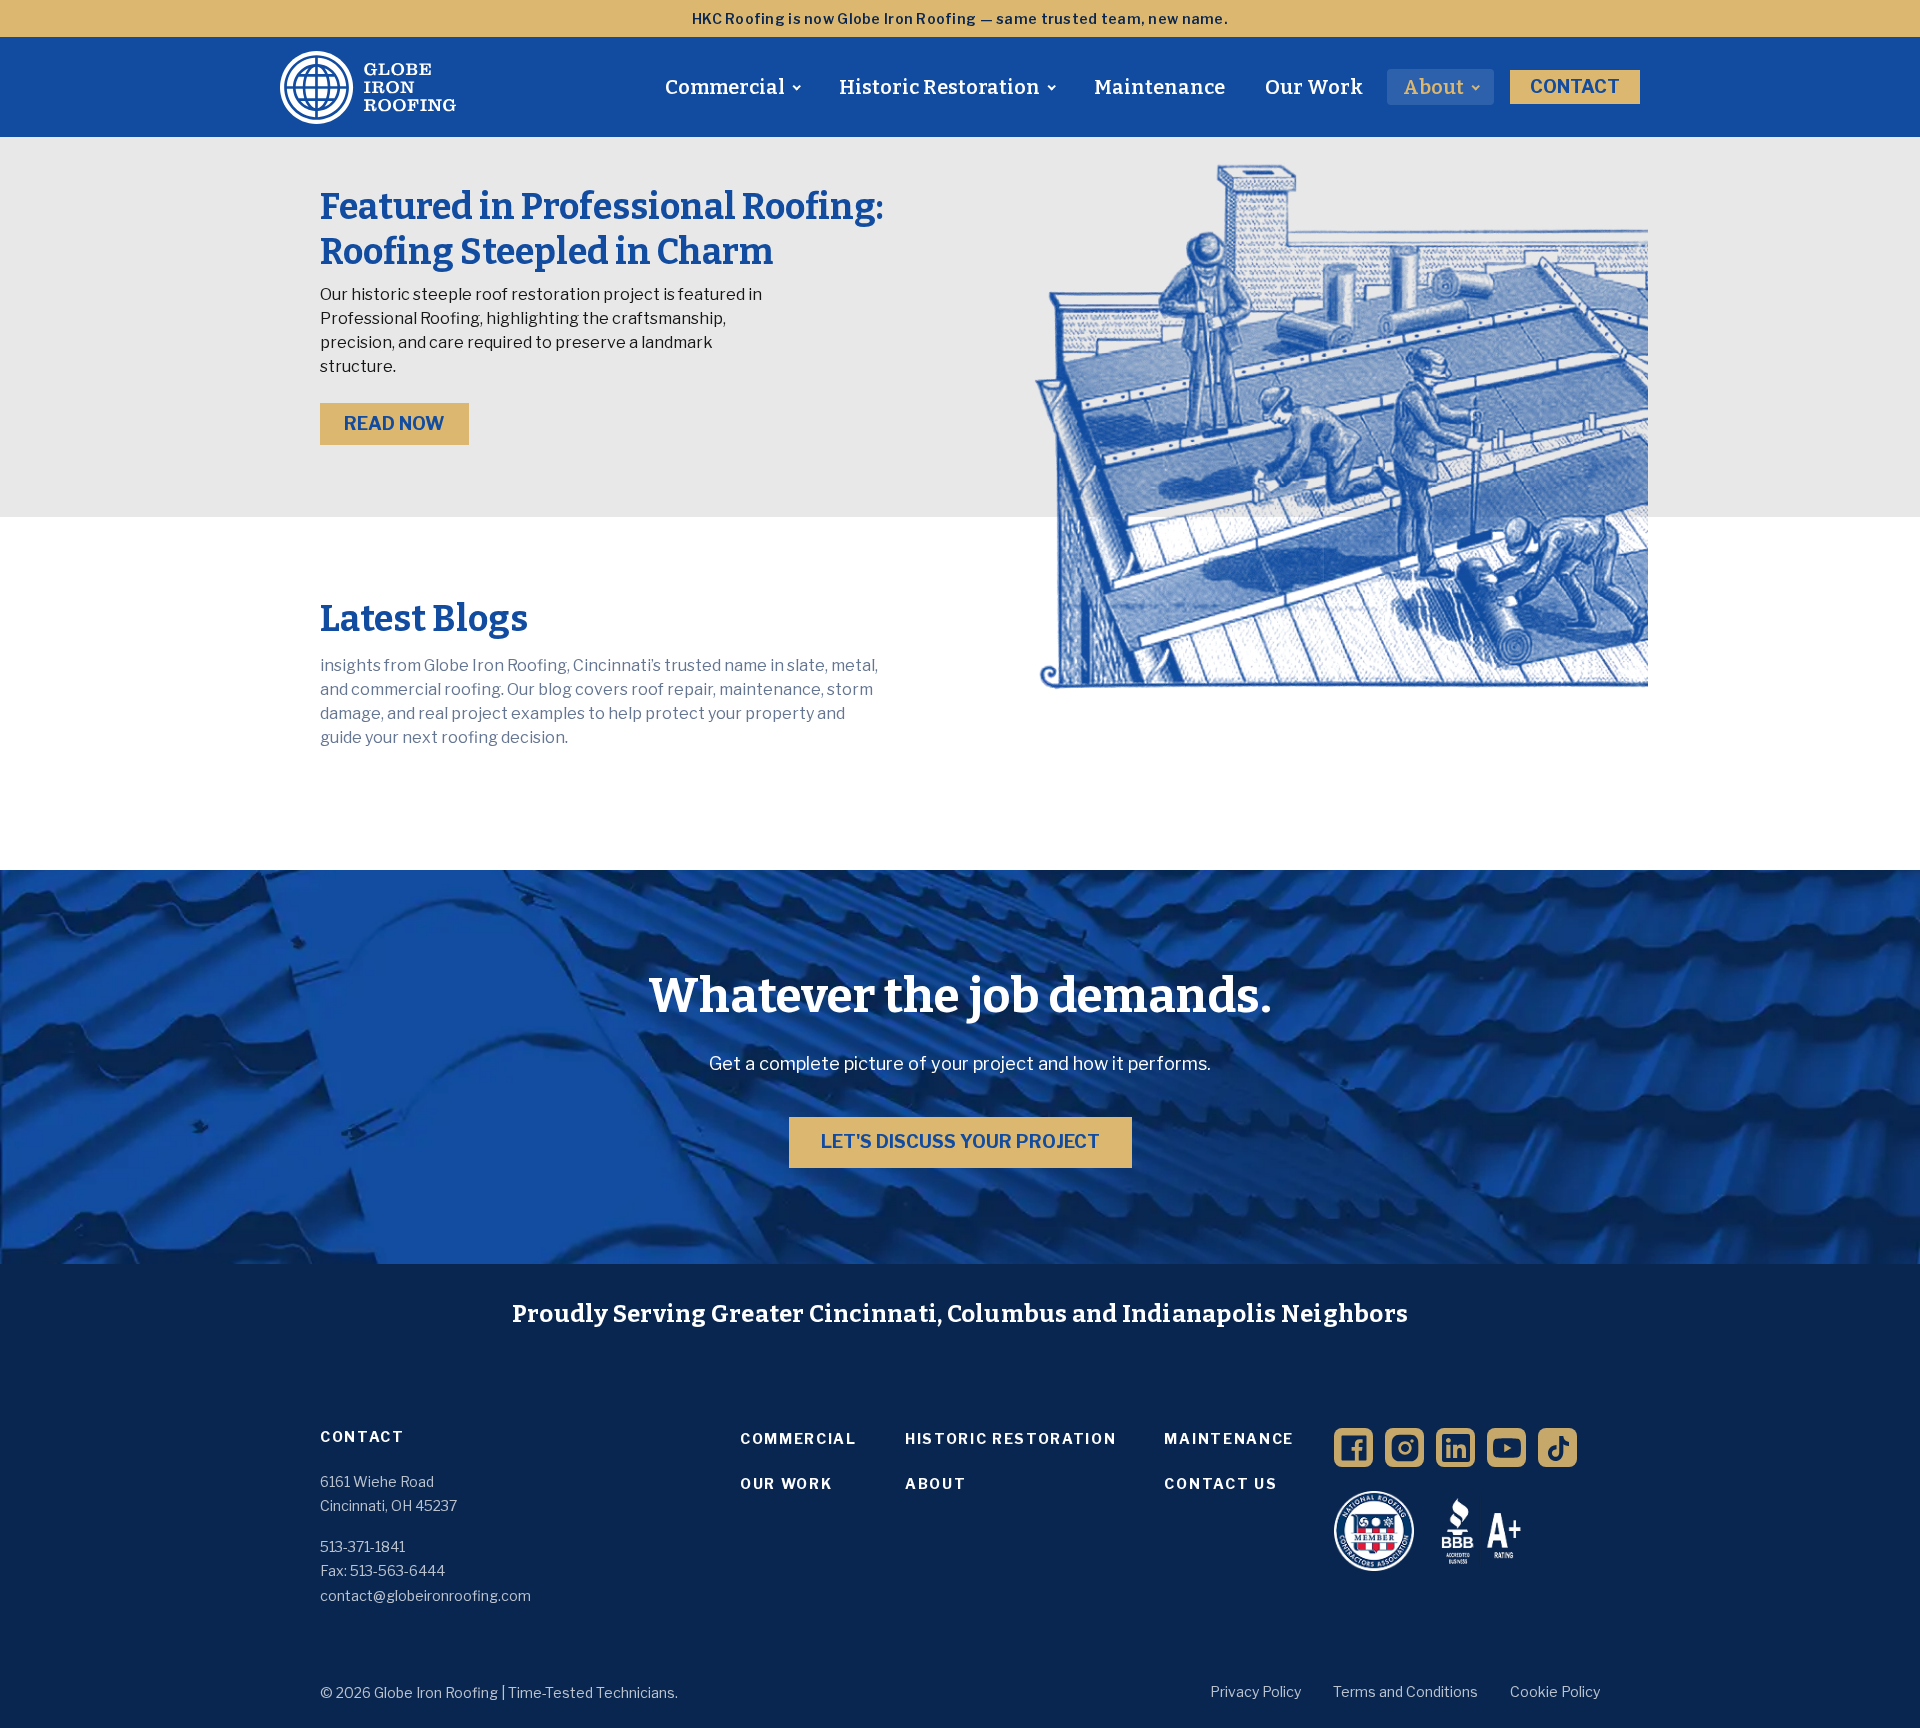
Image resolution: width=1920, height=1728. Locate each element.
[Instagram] (1404, 1447)
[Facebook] (1353, 1447)
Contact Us (1220, 1483)
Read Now (394, 423)
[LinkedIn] (1455, 1447)
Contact (1575, 86)
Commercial (725, 87)
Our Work (1314, 87)
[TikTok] (1557, 1447)
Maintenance (1159, 87)
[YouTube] (1506, 1447)
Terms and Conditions (1405, 1691)
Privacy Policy (1255, 1691)
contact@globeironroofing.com (425, 1595)
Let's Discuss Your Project (960, 1141)
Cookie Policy (1555, 1691)
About (1433, 87)
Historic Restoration (939, 87)
